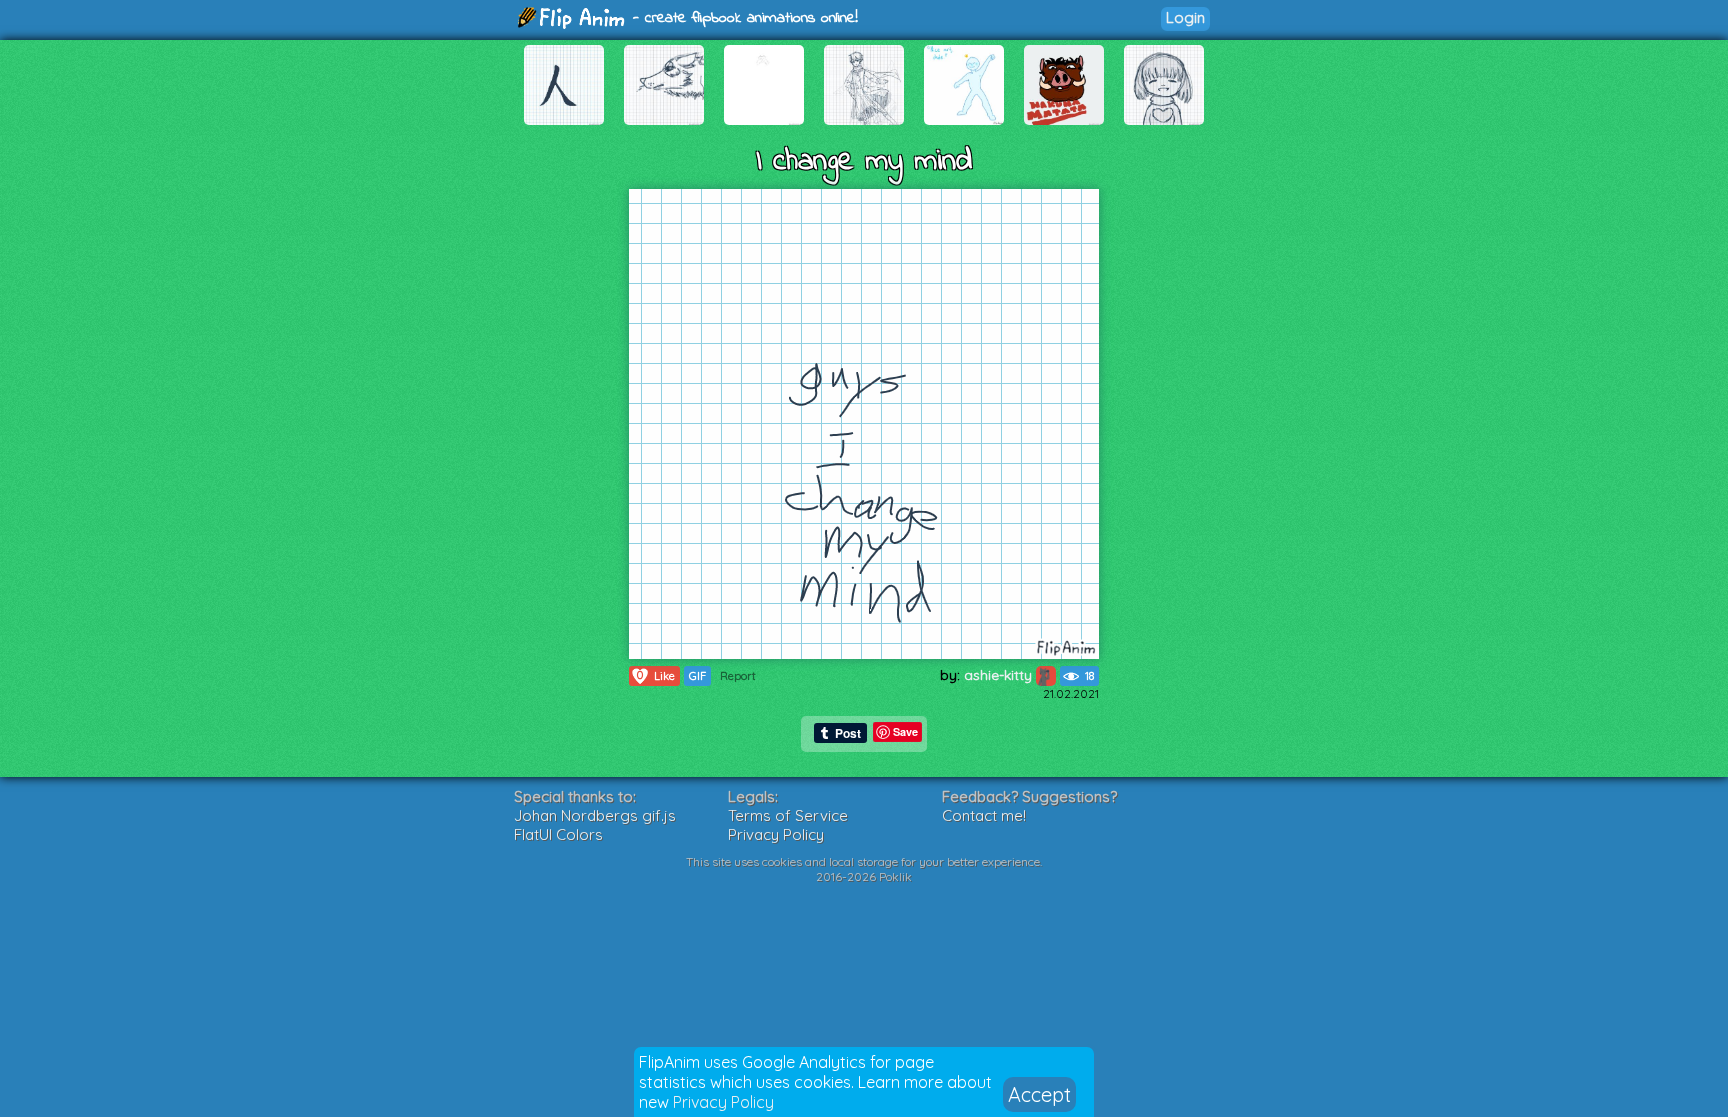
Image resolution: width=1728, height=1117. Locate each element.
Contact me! (984, 815)
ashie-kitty (1000, 675)
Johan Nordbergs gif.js (595, 815)
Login (1185, 17)
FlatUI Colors (558, 834)
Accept (1039, 1094)
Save (905, 731)
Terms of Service (788, 815)
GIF (697, 676)
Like (656, 675)
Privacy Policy (723, 1102)
